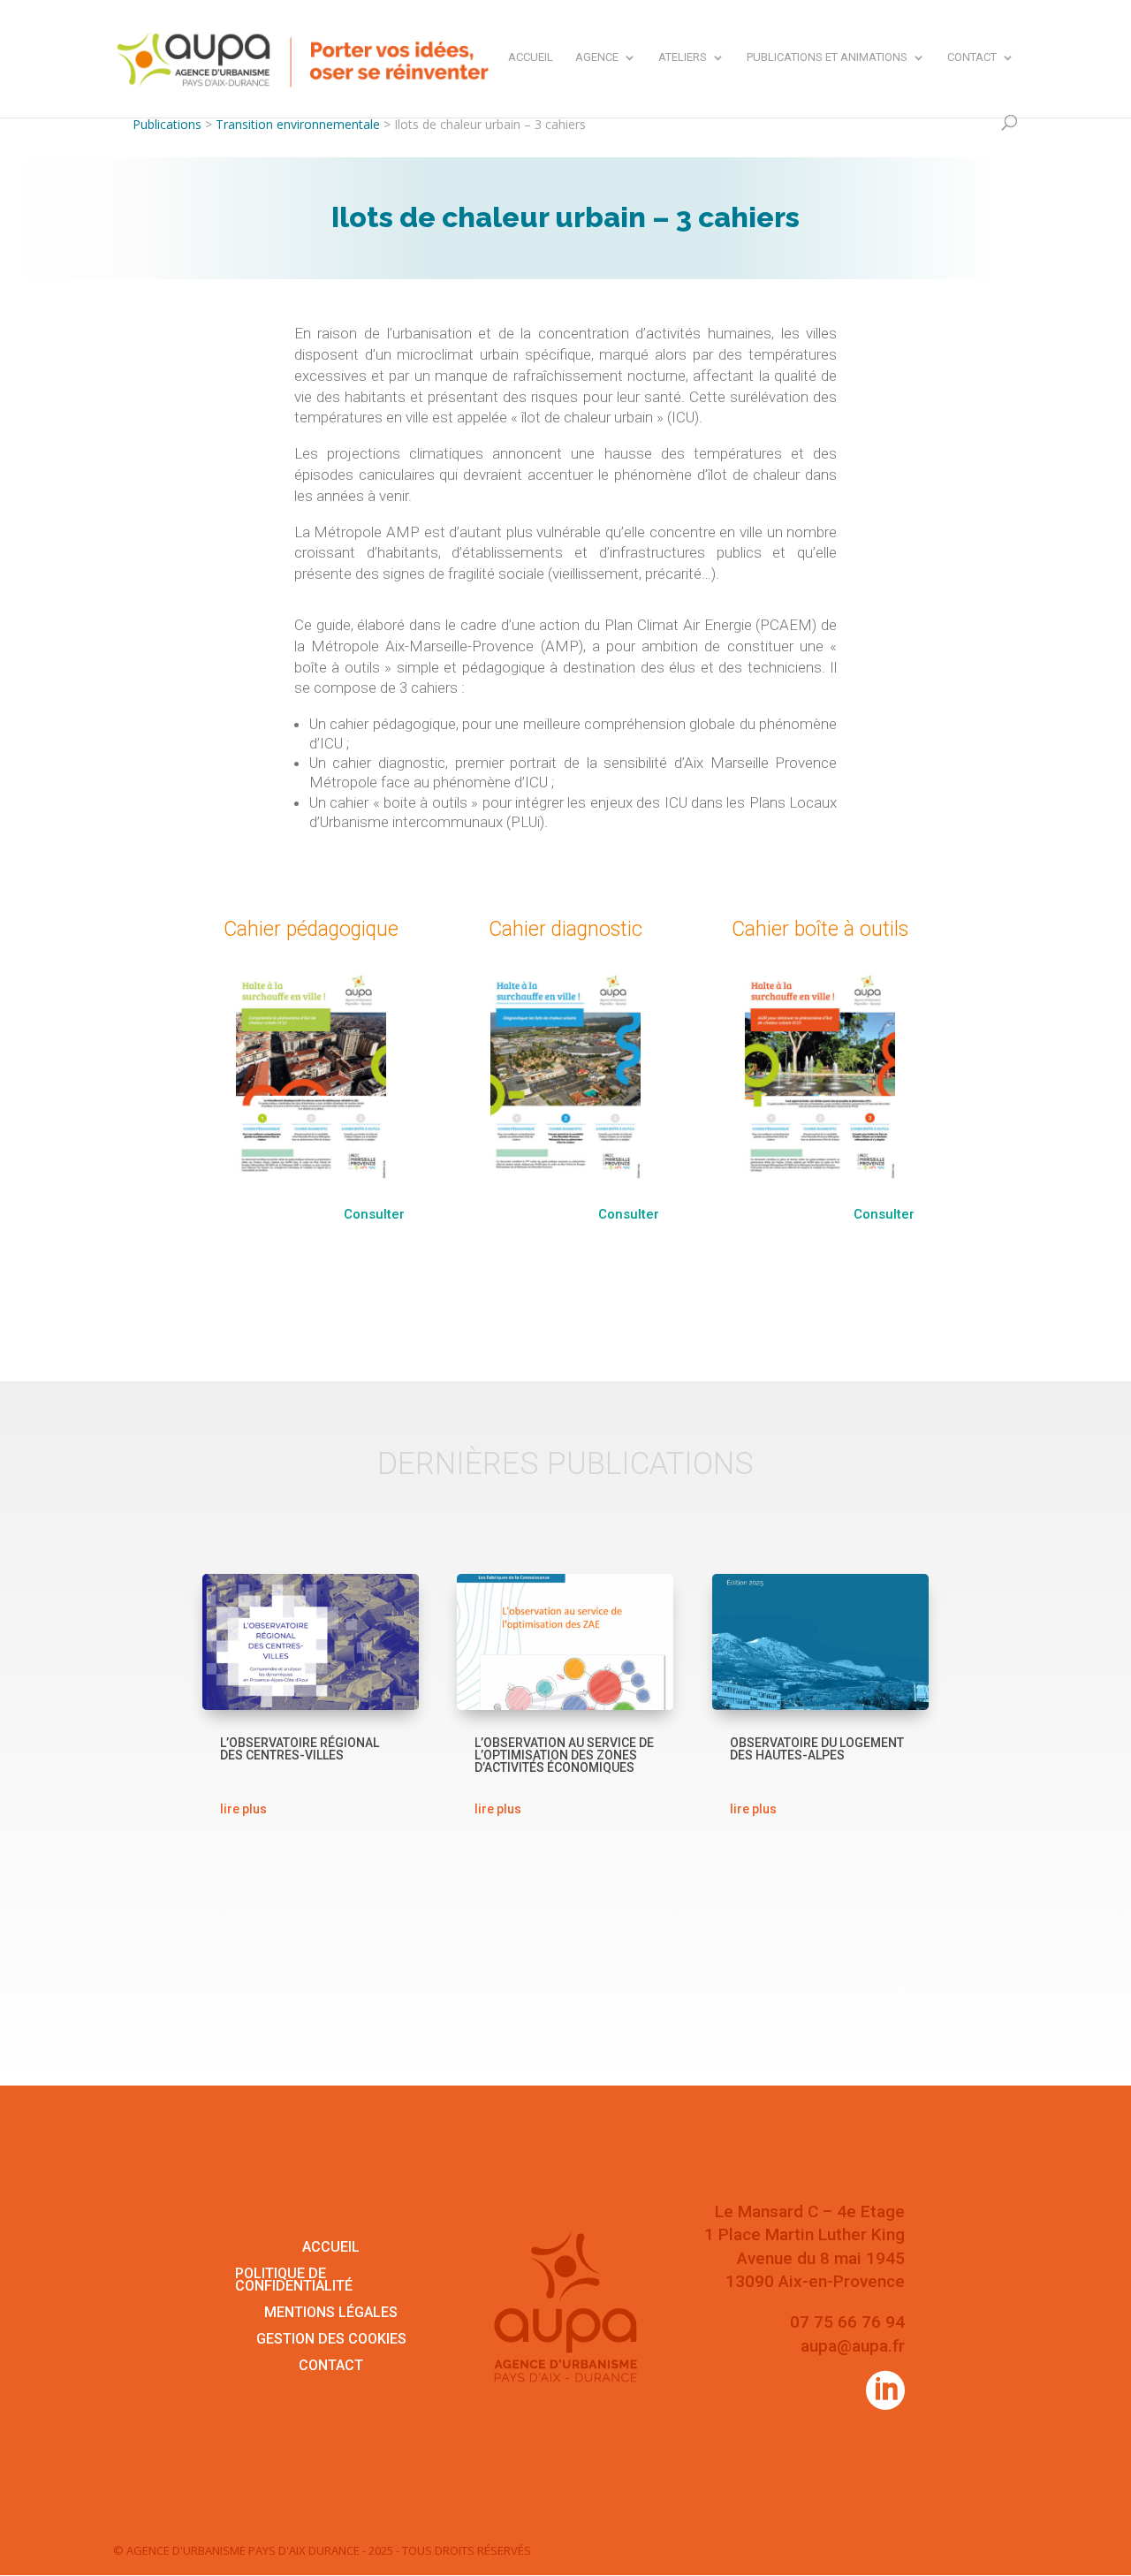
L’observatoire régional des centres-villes (300, 1749)
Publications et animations (827, 57)
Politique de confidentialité (294, 2281)
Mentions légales (331, 2314)
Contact (972, 57)
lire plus (243, 1809)
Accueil (531, 57)
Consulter (374, 1214)
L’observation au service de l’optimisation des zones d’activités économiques (564, 1755)
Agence (597, 57)
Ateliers (683, 57)
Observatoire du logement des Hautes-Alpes (817, 1749)
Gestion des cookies (331, 2340)
